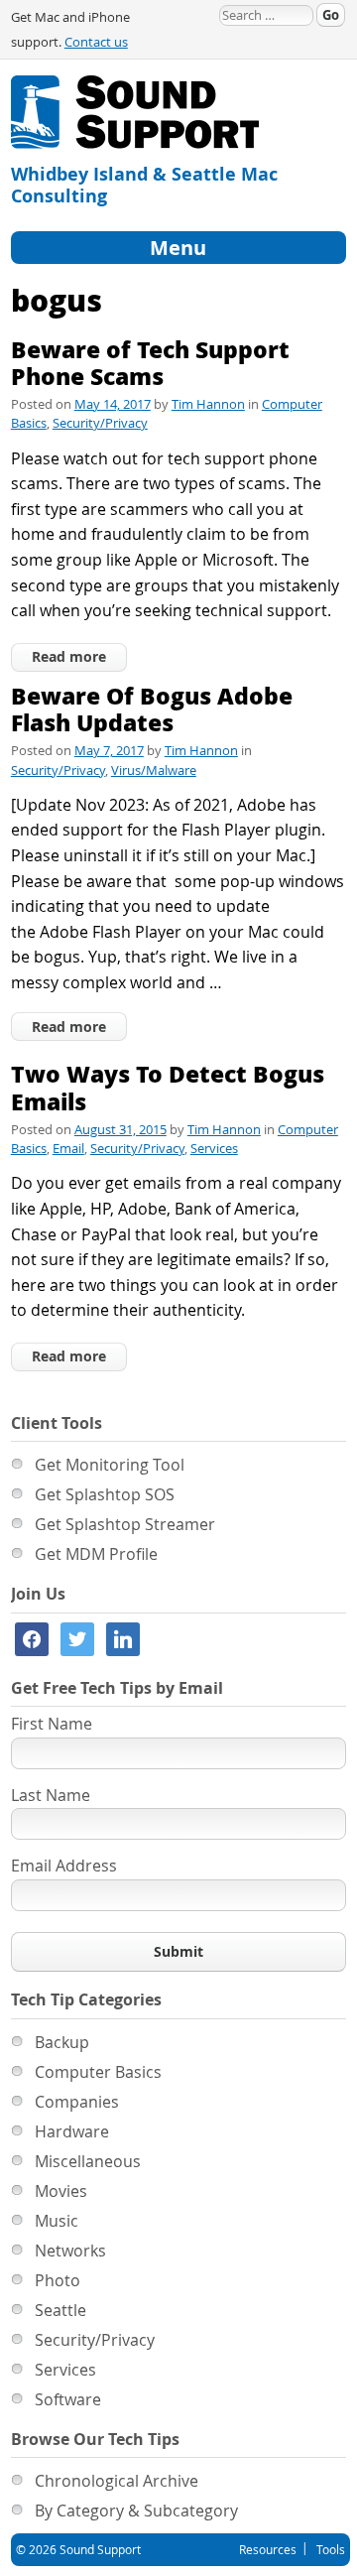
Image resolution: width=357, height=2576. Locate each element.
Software (68, 2399)
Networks (70, 2251)
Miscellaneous (88, 2161)
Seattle (60, 2310)
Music (57, 2221)
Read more (69, 656)
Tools (331, 2549)
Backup (62, 2042)
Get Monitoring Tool (110, 1465)
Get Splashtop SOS (105, 1494)
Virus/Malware (154, 770)
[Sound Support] (135, 87)
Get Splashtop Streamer (125, 1524)
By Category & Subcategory (136, 2511)
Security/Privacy (100, 423)
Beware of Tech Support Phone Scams (150, 363)
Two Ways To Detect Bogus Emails (168, 1087)
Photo (58, 2280)
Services (214, 1148)
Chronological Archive (117, 2481)
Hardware (72, 2131)
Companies (77, 2102)
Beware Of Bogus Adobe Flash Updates (152, 709)
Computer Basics (98, 2072)
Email (68, 1148)
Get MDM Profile (96, 1554)
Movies (61, 2191)
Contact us (96, 42)
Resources (268, 2549)
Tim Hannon (208, 404)
